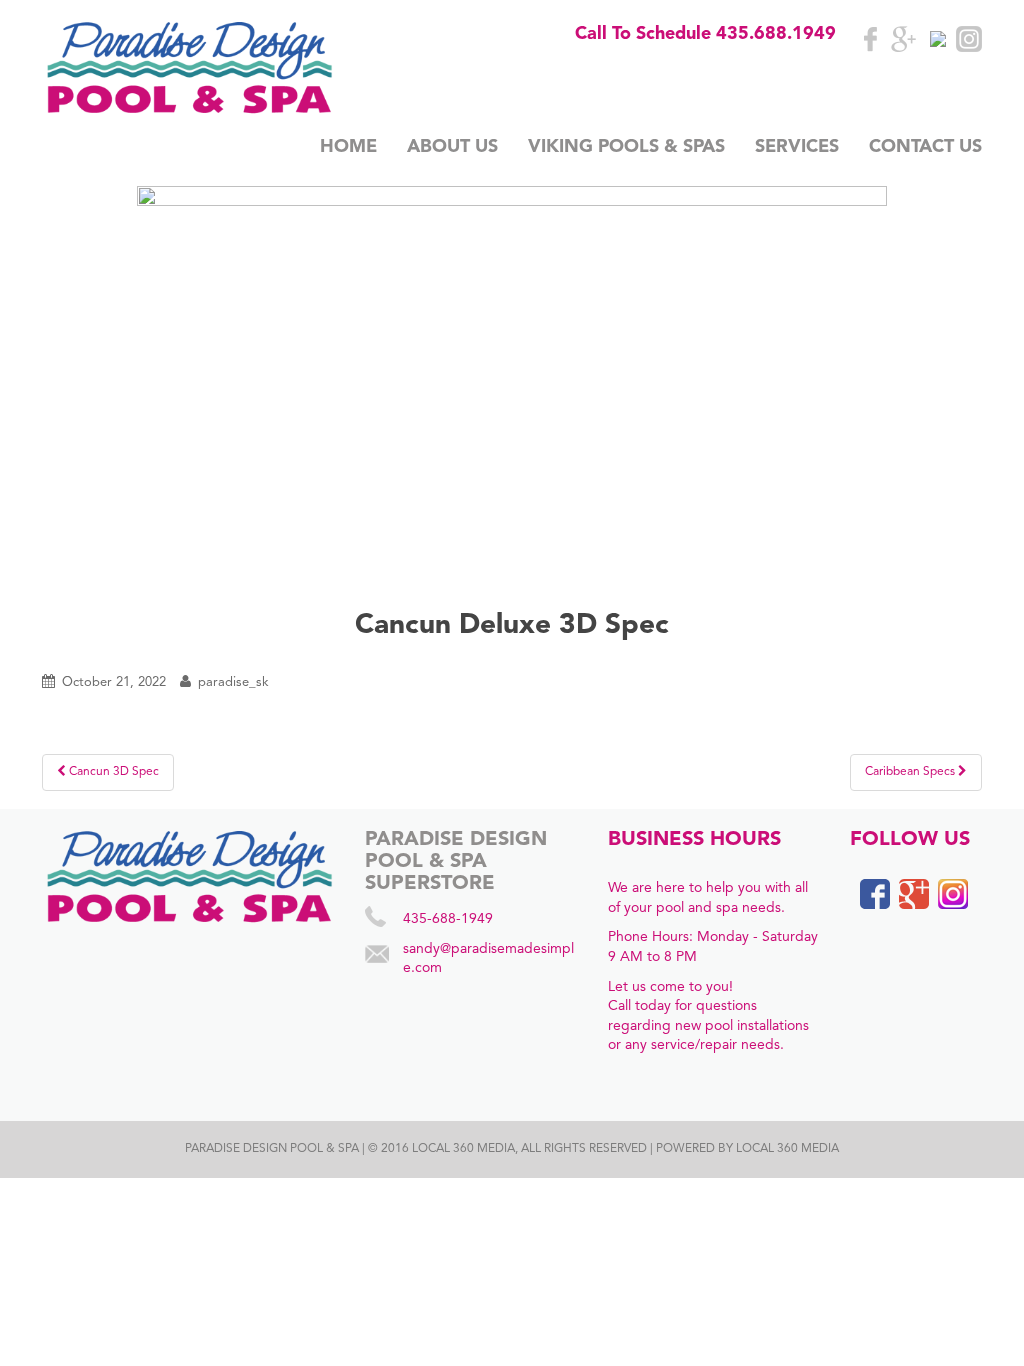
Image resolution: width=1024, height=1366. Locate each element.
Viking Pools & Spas (626, 147)
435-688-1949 (448, 919)
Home (348, 147)
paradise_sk (233, 682)
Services (797, 147)
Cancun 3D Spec (112, 772)
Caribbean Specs (911, 772)
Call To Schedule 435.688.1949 (705, 34)
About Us (452, 147)
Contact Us (925, 147)
